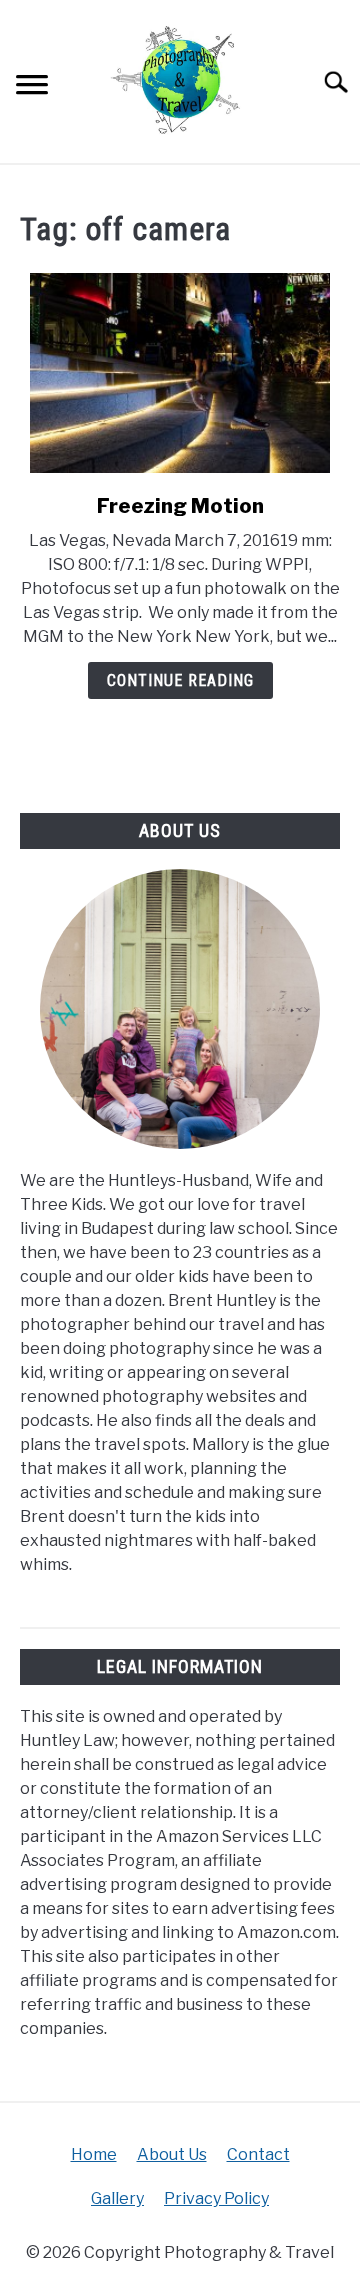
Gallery (117, 2198)
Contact (258, 2154)
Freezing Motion (180, 506)
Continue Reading (180, 680)
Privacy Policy (216, 2198)
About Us (172, 2154)
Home (94, 2154)
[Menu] (32, 87)
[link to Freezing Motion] (180, 373)
